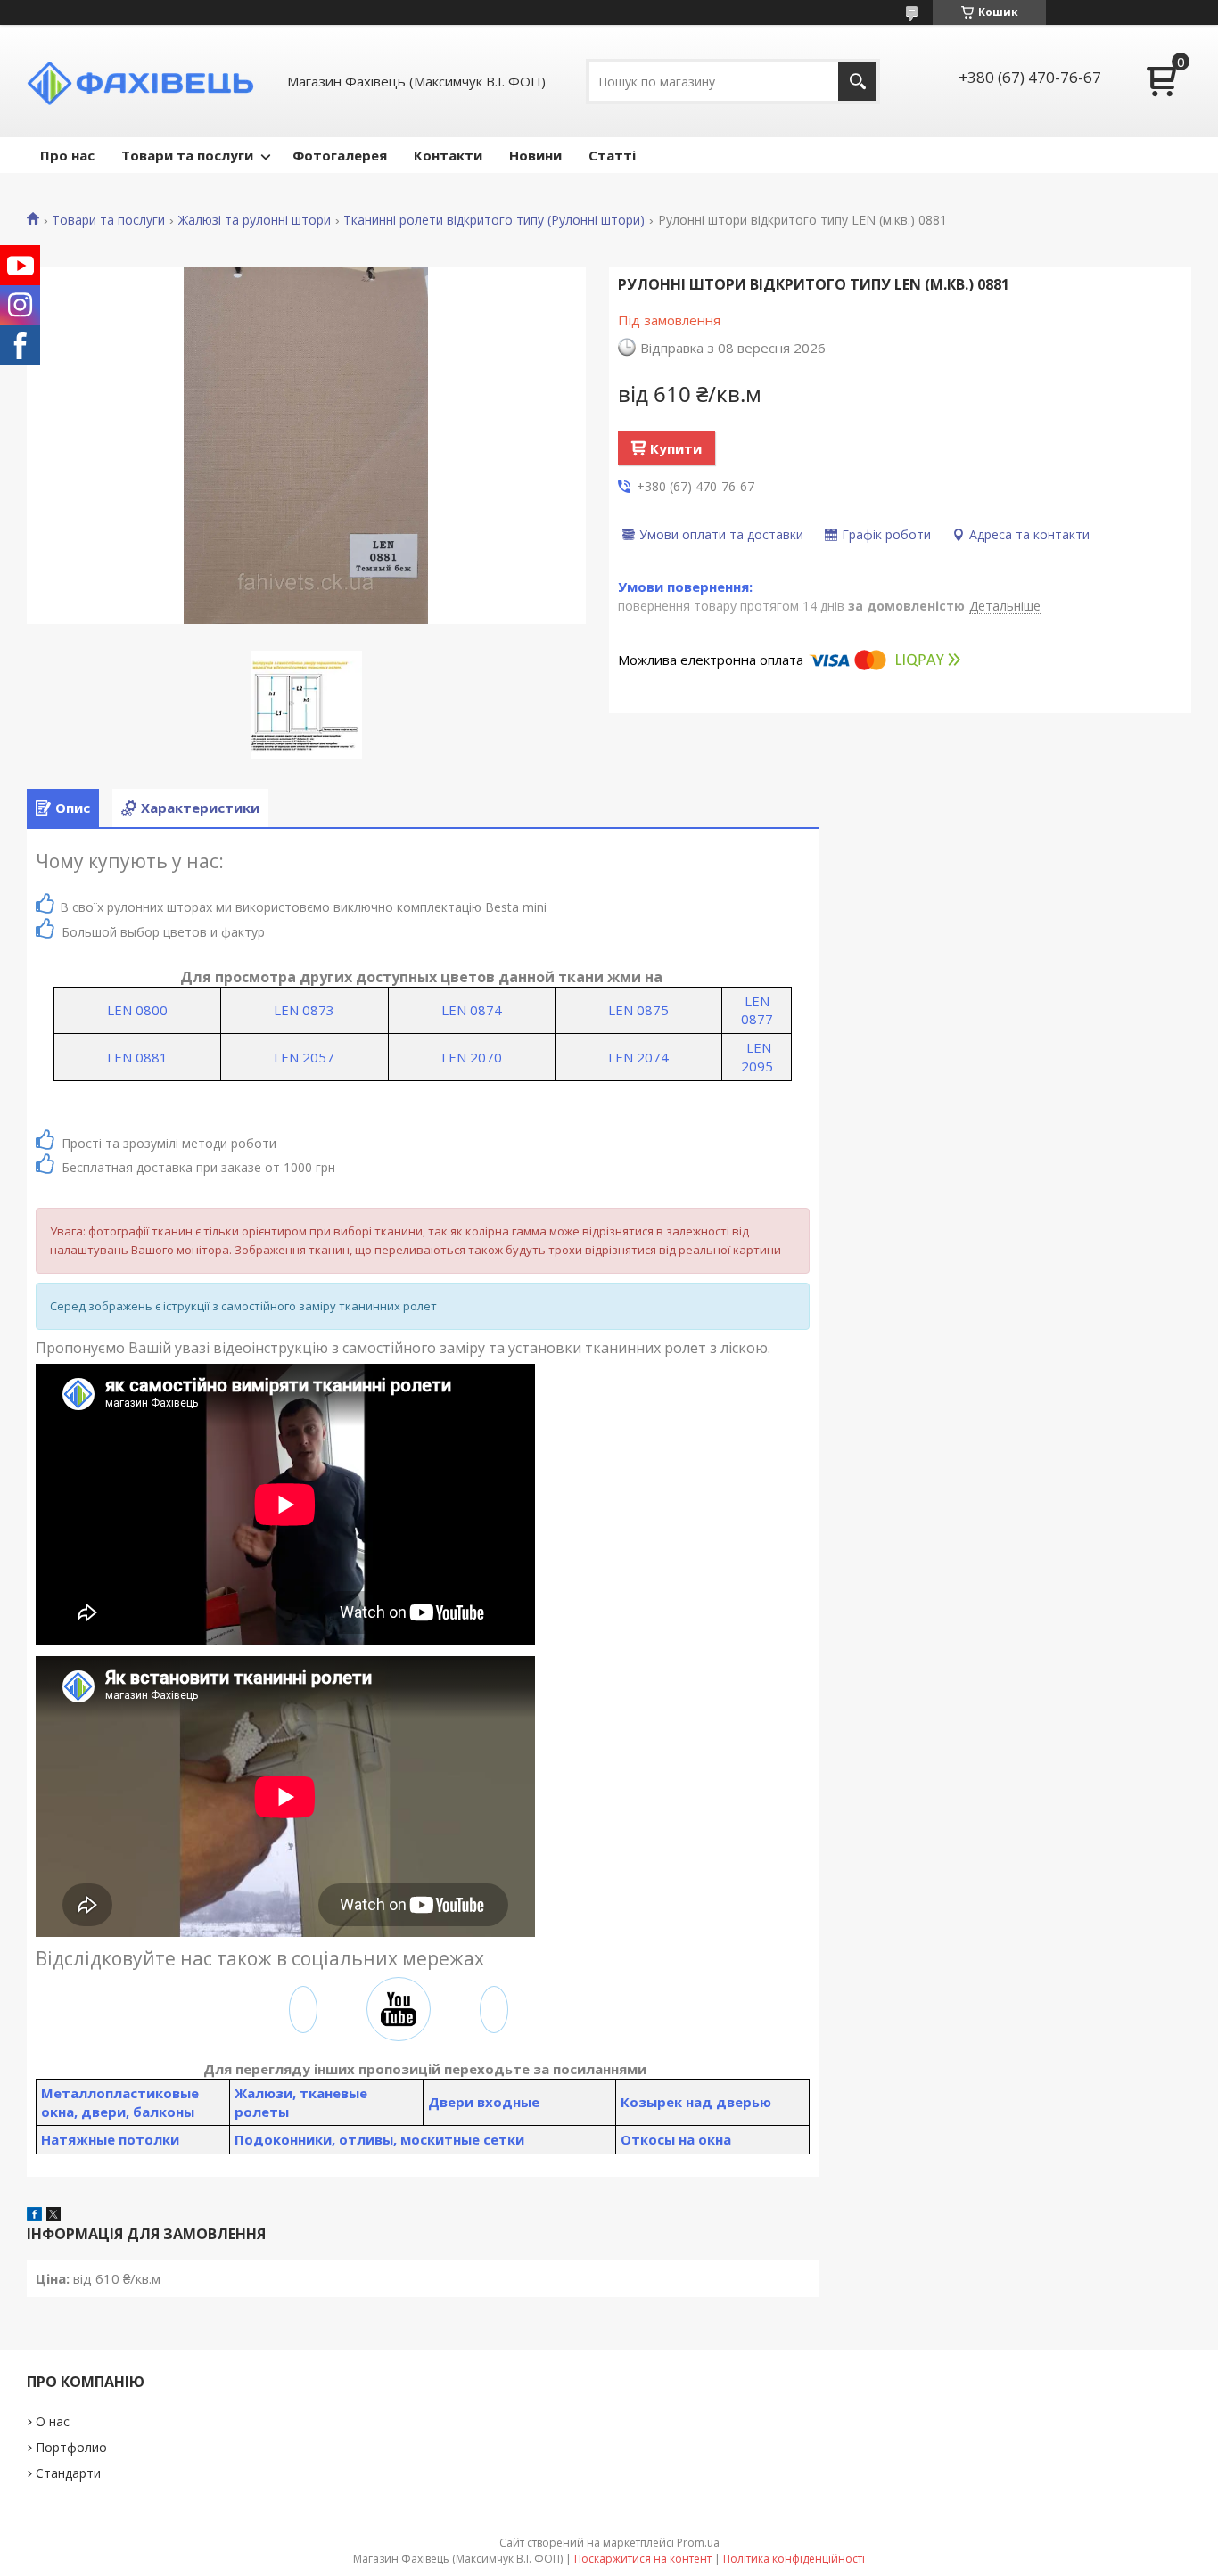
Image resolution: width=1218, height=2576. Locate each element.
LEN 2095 (757, 1057)
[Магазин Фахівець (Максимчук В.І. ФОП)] (147, 81)
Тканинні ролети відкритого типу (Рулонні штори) (494, 220)
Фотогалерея (340, 155)
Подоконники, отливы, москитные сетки (379, 2139)
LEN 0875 (638, 1010)
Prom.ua (698, 2543)
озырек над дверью (700, 2102)
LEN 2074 (638, 1057)
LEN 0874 (472, 1010)
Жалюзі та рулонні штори (255, 220)
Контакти (448, 155)
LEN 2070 (472, 1057)
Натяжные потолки (110, 2139)
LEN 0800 (137, 1010)
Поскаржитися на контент (643, 2559)
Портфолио (71, 2447)
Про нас (67, 155)
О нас (53, 2421)
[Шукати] (857, 82)
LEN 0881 (137, 1057)
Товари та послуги (187, 155)
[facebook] (34, 2216)
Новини (535, 155)
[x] (53, 2216)
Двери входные (484, 2102)
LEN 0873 (304, 1010)
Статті (612, 155)
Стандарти (68, 2473)
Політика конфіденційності (794, 2559)
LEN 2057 (304, 1057)
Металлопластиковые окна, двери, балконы (120, 2102)
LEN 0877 (757, 1010)
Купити (676, 448)
